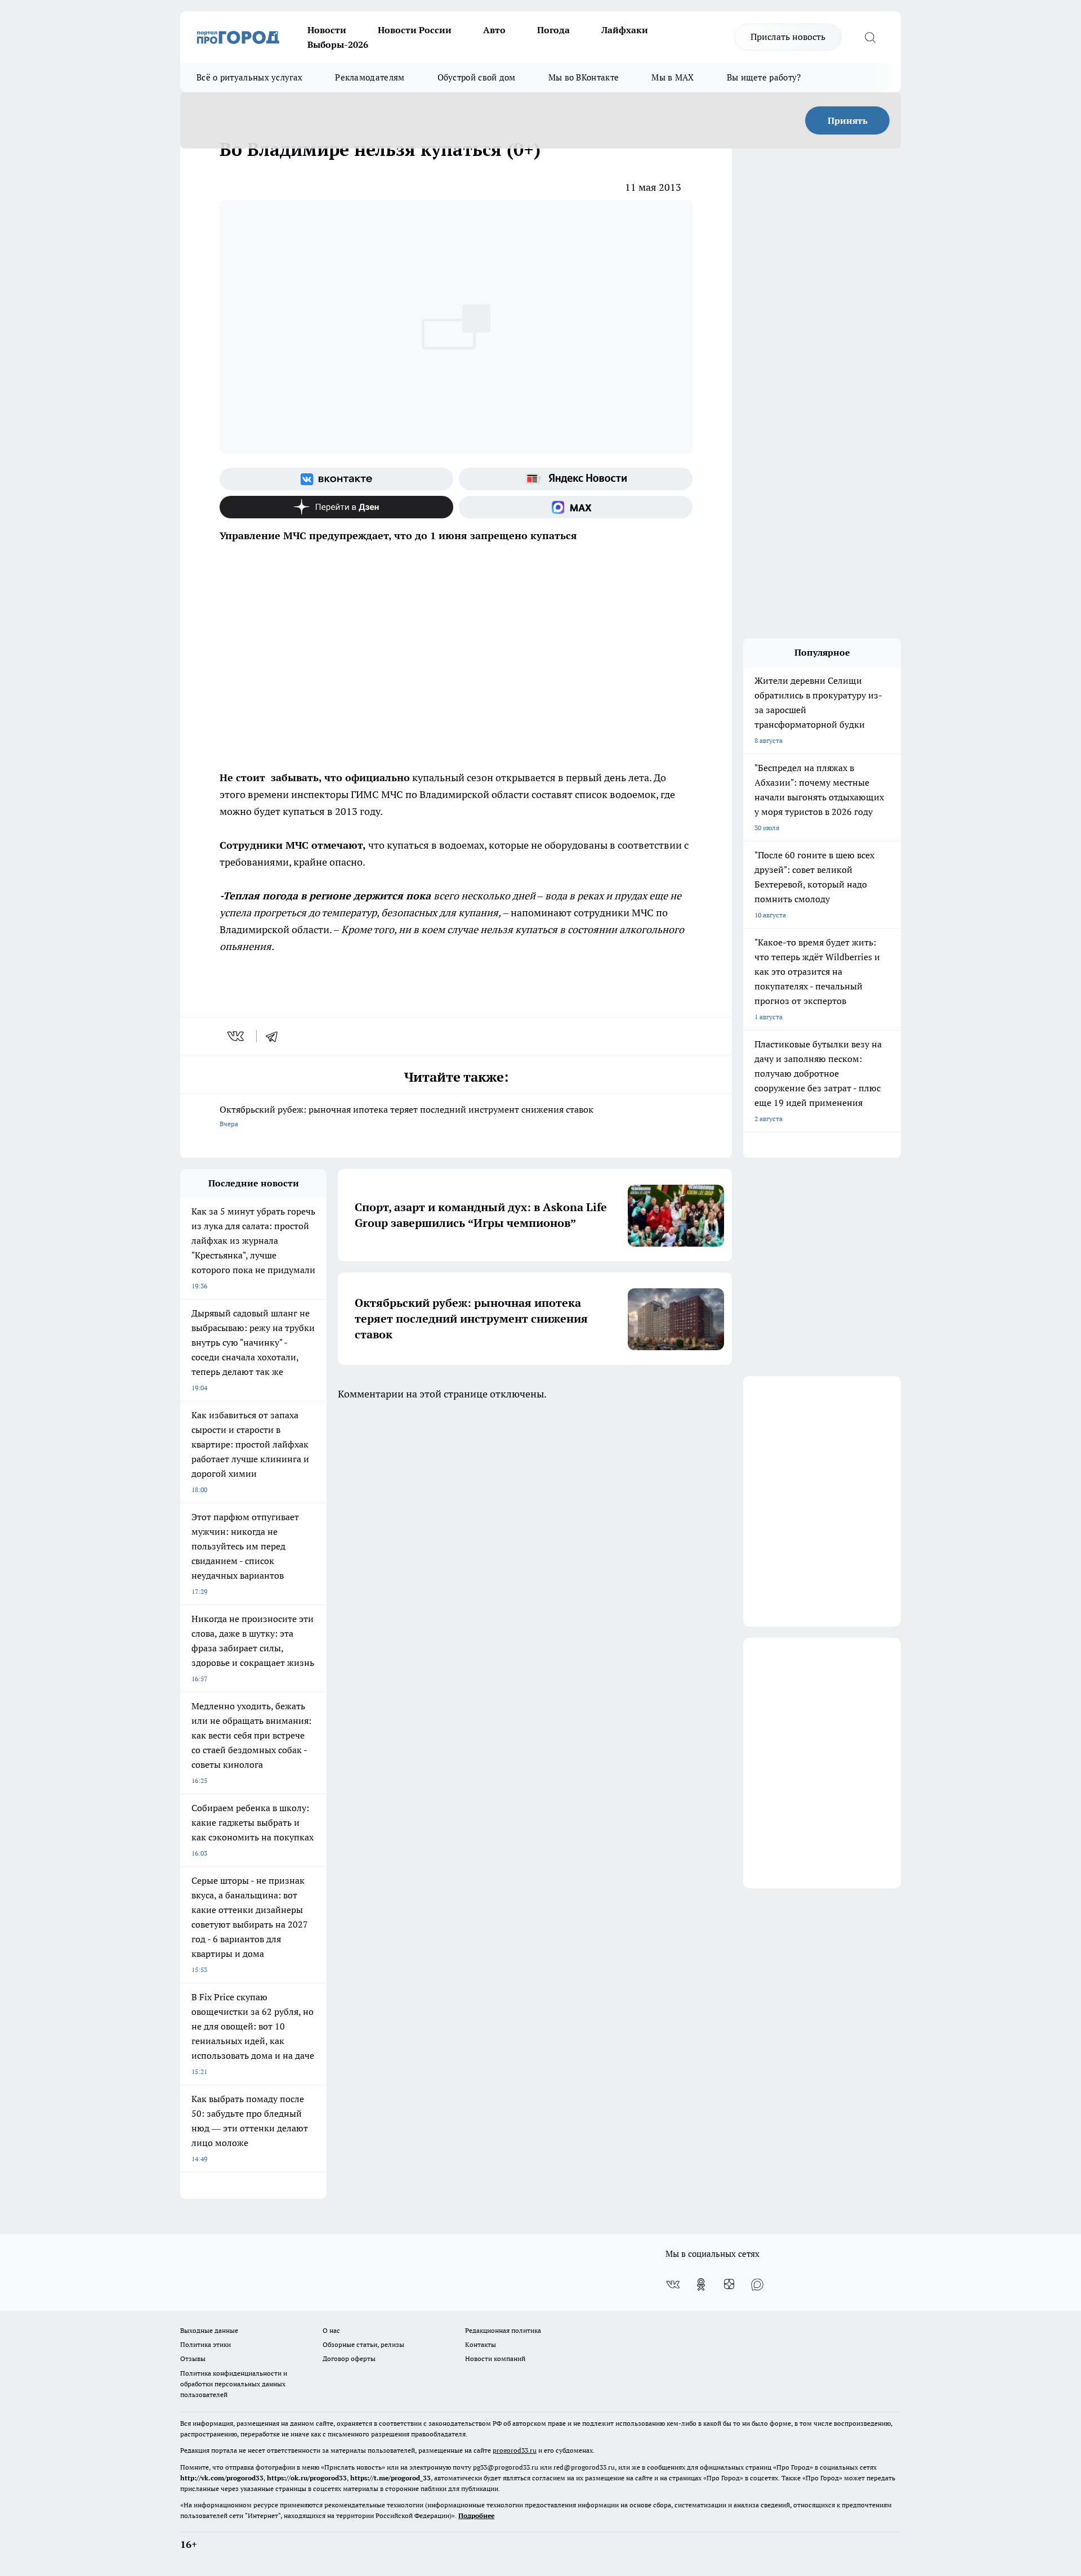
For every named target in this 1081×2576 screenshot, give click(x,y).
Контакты (481, 2344)
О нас (331, 2330)
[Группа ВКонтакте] (336, 479)
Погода (553, 30)
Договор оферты (349, 2358)
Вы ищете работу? (764, 77)
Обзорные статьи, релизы (363, 2344)
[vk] (237, 1036)
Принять (848, 120)
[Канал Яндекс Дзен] (336, 507)
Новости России (415, 30)
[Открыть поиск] (870, 37)
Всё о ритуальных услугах (249, 77)
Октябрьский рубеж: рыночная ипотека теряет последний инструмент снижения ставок (407, 1116)
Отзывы (193, 2358)
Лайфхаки (625, 30)
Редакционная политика (503, 2330)
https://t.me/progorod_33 (390, 2478)
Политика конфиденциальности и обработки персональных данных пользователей (234, 2384)
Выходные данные (209, 2330)
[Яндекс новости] (576, 479)
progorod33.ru (515, 2450)
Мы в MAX (673, 77)
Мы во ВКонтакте (584, 77)
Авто (494, 30)
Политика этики (206, 2344)
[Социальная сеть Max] (576, 507)
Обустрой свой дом (477, 77)
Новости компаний (495, 2358)
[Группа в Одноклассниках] (701, 2284)
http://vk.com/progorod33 (222, 2478)
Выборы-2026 (338, 44)
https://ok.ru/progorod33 (307, 2478)
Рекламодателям (370, 77)
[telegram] (275, 1036)
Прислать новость (788, 37)
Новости (327, 30)
